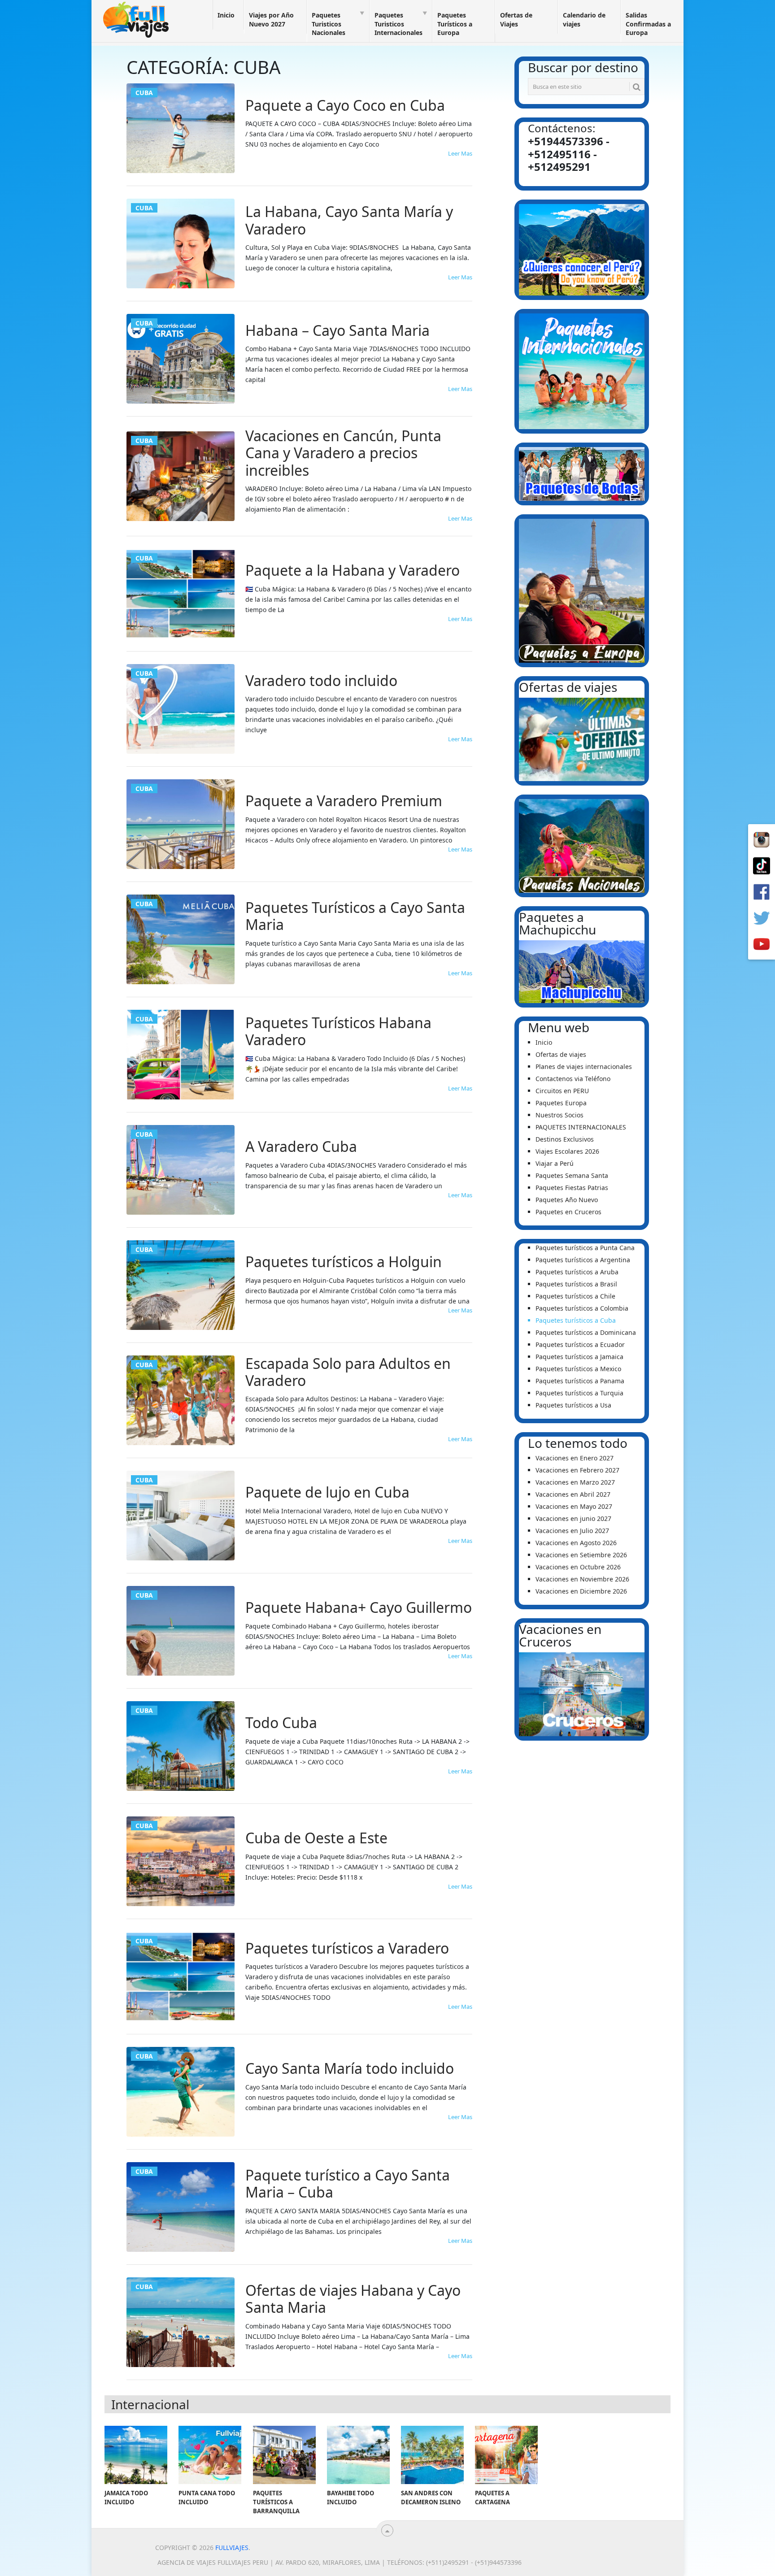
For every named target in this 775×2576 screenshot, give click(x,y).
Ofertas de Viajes (516, 20)
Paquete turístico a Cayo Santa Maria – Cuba (348, 2184)
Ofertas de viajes (561, 1054)
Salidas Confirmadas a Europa (648, 24)
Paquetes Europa (561, 1103)
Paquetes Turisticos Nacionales (329, 24)
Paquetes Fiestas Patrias (572, 1188)
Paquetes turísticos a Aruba (577, 1272)
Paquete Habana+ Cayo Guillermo (359, 1607)
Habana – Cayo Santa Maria (337, 330)
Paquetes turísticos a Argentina (583, 1260)
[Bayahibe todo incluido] (358, 2455)
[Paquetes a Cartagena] (506, 2455)
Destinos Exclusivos (565, 1139)
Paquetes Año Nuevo (567, 1200)
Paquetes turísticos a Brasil (576, 1284)
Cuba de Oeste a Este (316, 1838)
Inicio (226, 15)
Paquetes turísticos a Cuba (576, 1320)
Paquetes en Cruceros (568, 1212)
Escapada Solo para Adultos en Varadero (348, 1372)
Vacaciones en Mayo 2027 (574, 1506)
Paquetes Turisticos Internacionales (398, 24)
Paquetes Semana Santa (572, 1175)
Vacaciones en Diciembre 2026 (581, 1591)
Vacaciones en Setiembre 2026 (581, 1555)
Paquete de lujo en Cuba (327, 1492)
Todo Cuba (281, 1723)
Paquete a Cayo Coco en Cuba (345, 105)
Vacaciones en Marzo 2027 (575, 1482)
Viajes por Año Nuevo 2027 (271, 20)
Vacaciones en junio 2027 (573, 1518)
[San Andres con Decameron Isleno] (432, 2455)
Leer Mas (460, 153)
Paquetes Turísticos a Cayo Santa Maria (355, 916)
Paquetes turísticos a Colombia (582, 1308)
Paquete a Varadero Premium (344, 801)
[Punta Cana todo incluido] (210, 2455)
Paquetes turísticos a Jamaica (579, 1357)
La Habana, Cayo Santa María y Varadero (349, 220)
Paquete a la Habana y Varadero (353, 570)
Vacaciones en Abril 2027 (573, 1494)
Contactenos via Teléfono (573, 1079)
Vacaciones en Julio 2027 (572, 1531)
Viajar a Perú (555, 1163)
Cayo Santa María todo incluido (350, 2068)
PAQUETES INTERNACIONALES (581, 1127)
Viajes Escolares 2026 (567, 1151)
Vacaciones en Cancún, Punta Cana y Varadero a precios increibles (343, 453)
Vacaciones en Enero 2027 (575, 1458)
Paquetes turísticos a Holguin (344, 1262)
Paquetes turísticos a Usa (573, 1405)
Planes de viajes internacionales (584, 1066)
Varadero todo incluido (321, 681)
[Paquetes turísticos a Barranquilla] (284, 2455)
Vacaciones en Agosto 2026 (576, 1543)
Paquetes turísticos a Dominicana (586, 1332)
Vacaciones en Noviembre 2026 (582, 1579)
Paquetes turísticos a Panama (580, 1381)
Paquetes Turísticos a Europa (455, 24)
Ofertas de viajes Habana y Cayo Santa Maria (353, 2299)
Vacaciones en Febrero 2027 (577, 1470)
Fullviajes (232, 2548)
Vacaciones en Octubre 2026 (578, 1567)
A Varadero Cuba (301, 1147)
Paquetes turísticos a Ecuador (580, 1344)
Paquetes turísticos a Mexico (578, 1369)
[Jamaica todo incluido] (136, 2455)
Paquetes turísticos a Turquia (579, 1393)
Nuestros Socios (559, 1115)
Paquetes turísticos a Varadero (347, 1948)
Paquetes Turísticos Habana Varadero (338, 1032)
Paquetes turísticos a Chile (575, 1296)
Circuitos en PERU (562, 1091)
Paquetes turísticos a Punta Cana (585, 1248)
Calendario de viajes (584, 20)
